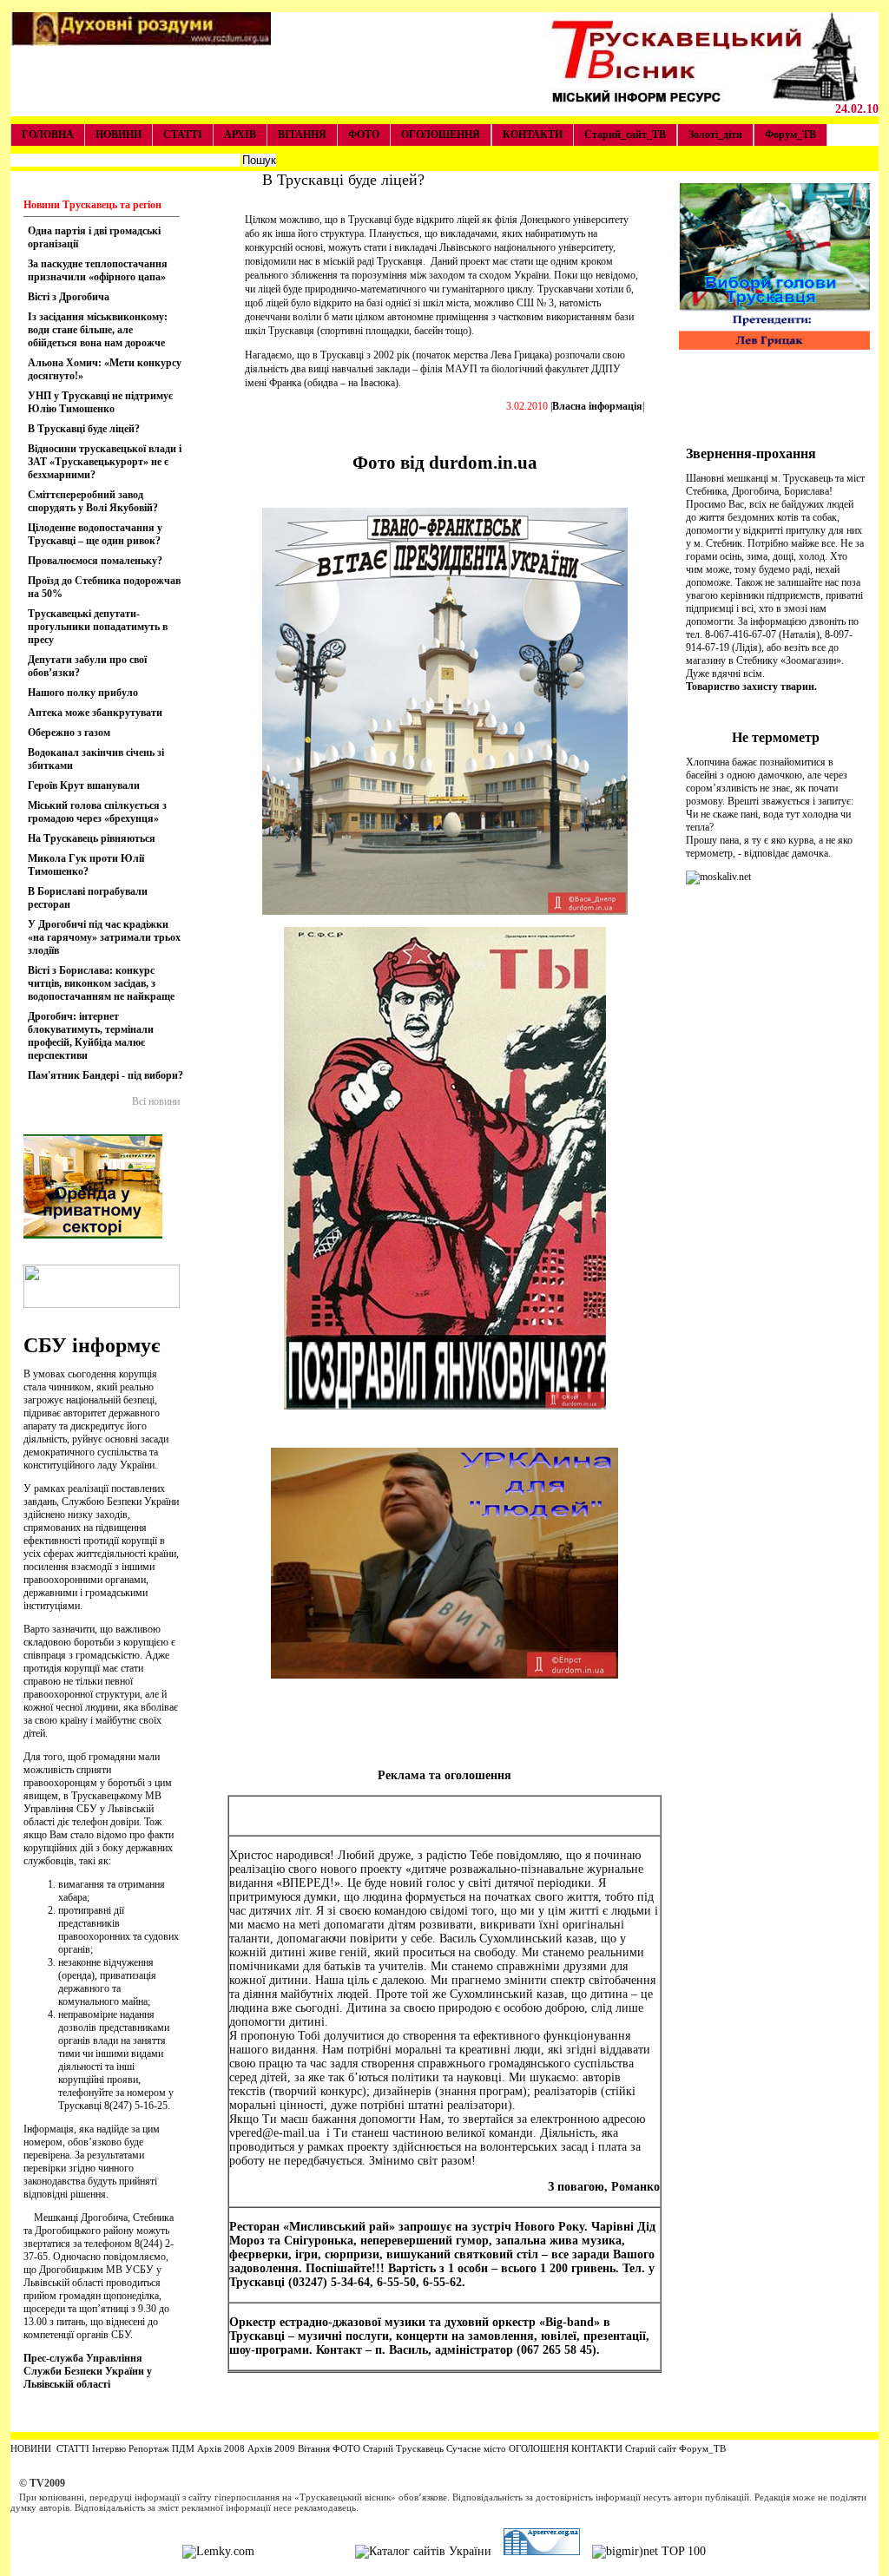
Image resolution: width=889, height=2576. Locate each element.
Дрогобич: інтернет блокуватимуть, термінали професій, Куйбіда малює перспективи (91, 1036)
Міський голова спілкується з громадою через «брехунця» (97, 812)
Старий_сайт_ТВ (625, 135)
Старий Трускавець (402, 2448)
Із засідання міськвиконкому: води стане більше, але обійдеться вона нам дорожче (98, 330)
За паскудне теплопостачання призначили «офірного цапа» (98, 270)
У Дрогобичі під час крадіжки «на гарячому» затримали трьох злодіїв (104, 937)
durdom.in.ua (483, 463)
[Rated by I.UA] (305, 2551)
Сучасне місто (476, 2448)
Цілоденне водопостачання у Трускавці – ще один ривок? (95, 534)
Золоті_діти (715, 135)
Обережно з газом (69, 733)
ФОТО (364, 135)
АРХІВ (240, 135)
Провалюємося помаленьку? (95, 561)
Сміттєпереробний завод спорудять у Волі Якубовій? (93, 501)
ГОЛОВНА (48, 135)
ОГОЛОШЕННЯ (441, 135)
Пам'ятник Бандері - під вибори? (105, 1075)
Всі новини (156, 1101)
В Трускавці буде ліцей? (84, 429)
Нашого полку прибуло (83, 693)
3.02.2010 (527, 406)
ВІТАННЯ (302, 135)
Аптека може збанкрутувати (95, 713)
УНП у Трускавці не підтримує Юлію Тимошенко (100, 402)
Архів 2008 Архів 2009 (246, 2448)
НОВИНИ (119, 135)
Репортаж (149, 2448)
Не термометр (776, 737)
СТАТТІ (183, 135)
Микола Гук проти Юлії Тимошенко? (86, 865)
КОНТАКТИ (533, 135)
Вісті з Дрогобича (69, 297)
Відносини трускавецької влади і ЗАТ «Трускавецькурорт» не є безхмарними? (105, 462)
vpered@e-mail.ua (274, 2133)
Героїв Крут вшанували (84, 785)
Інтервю (108, 2448)
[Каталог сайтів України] (423, 2551)
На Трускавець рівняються (92, 838)
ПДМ (183, 2448)
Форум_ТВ (790, 135)
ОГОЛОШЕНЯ (539, 2448)
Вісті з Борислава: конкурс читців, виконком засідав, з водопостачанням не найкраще (101, 983)
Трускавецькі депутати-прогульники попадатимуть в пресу (98, 627)
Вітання (314, 2448)
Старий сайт (651, 2448)
